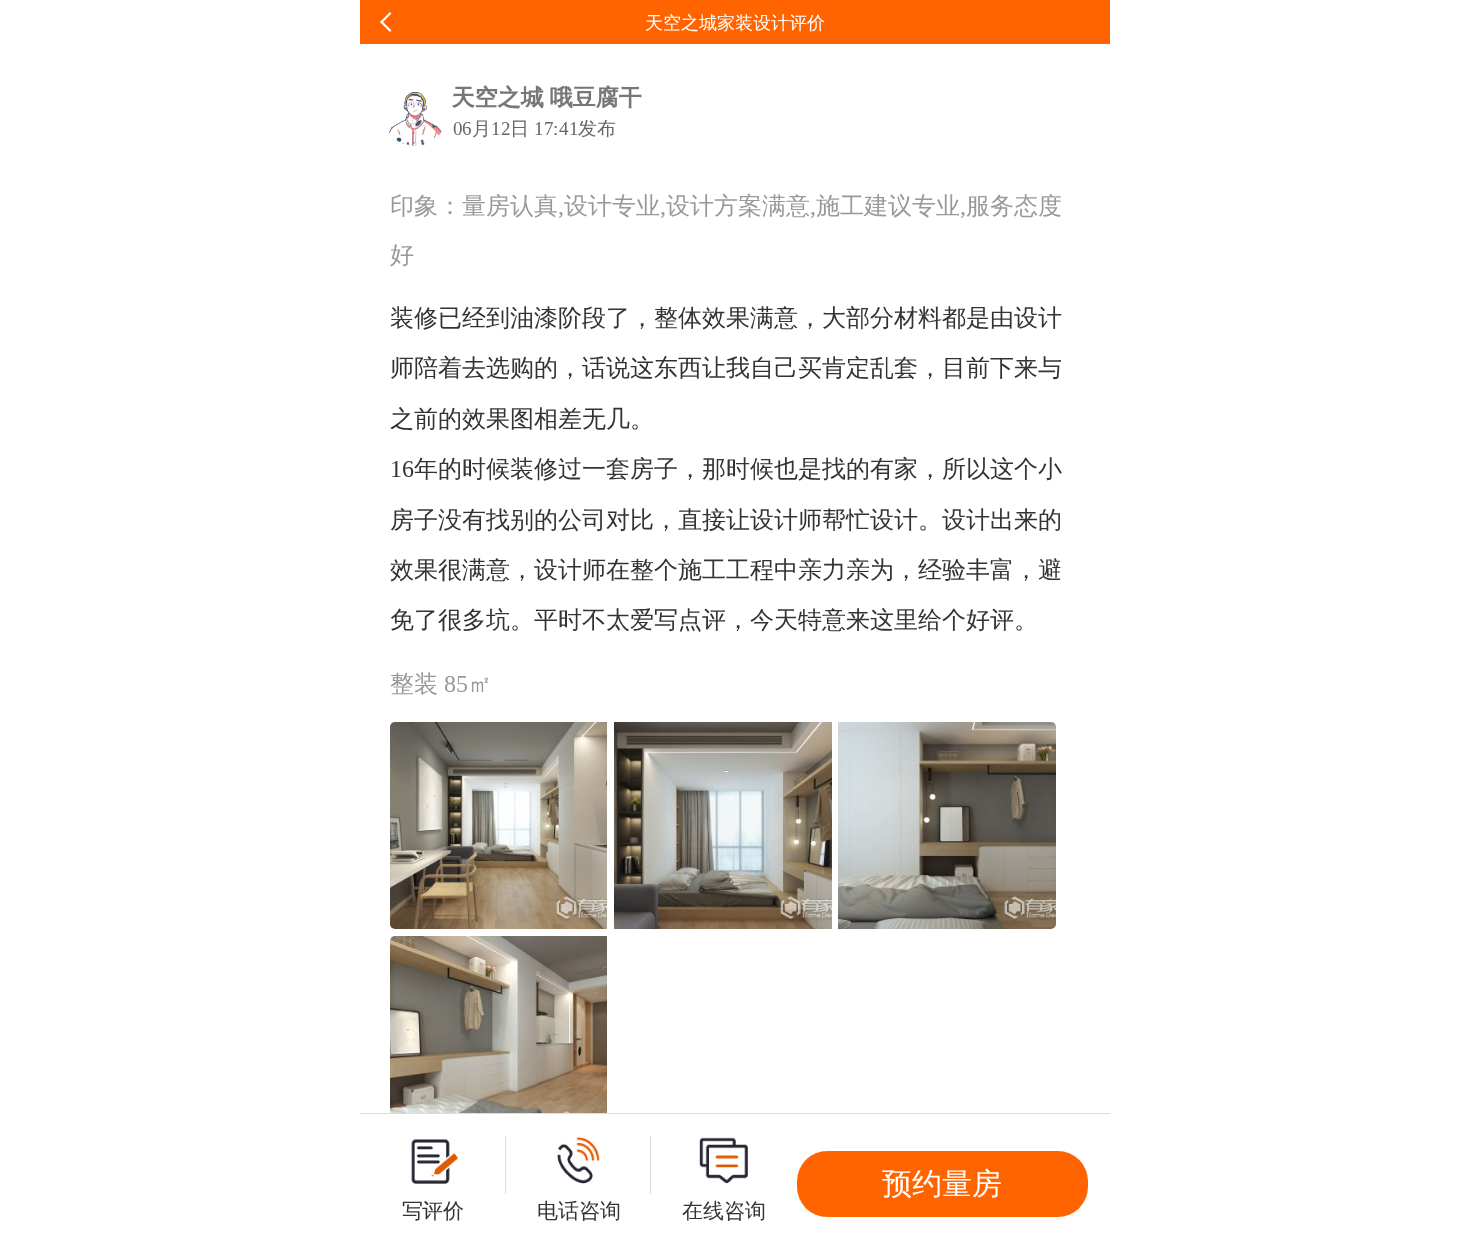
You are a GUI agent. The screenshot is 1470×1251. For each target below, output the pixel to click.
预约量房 (942, 1184)
